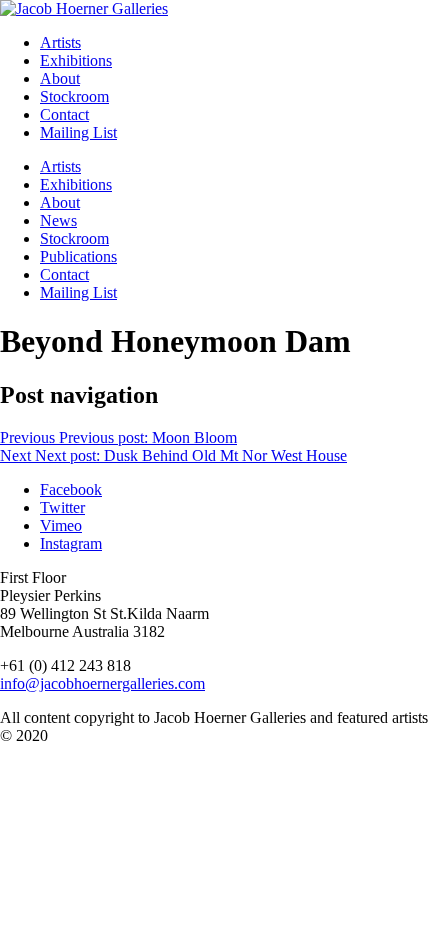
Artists (60, 42)
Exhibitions (76, 60)
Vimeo (61, 525)
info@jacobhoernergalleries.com (102, 683)
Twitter (62, 507)
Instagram (71, 543)
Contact (64, 114)
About (60, 78)
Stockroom (74, 96)
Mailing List (78, 132)
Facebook (71, 489)
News (58, 220)
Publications (78, 256)
